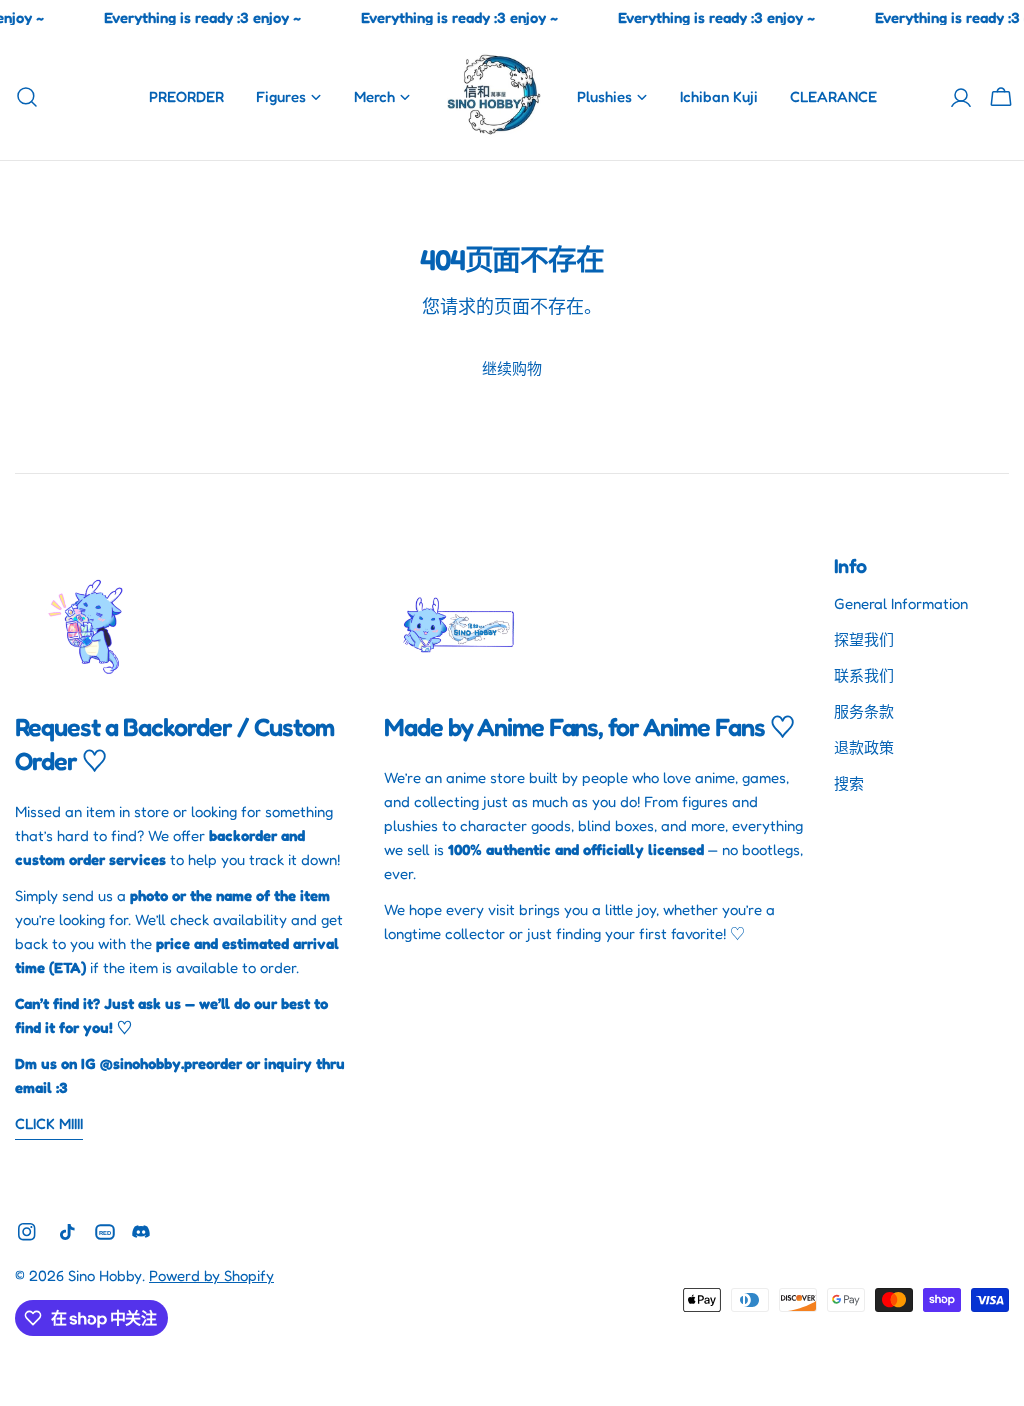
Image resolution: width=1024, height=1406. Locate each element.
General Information (901, 603)
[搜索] (21, 97)
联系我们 (864, 675)
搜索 (849, 783)
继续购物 (512, 368)
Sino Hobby (105, 1275)
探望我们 (864, 639)
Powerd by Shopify (211, 1275)
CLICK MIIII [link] (49, 1123)
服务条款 (864, 711)
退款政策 (864, 747)
